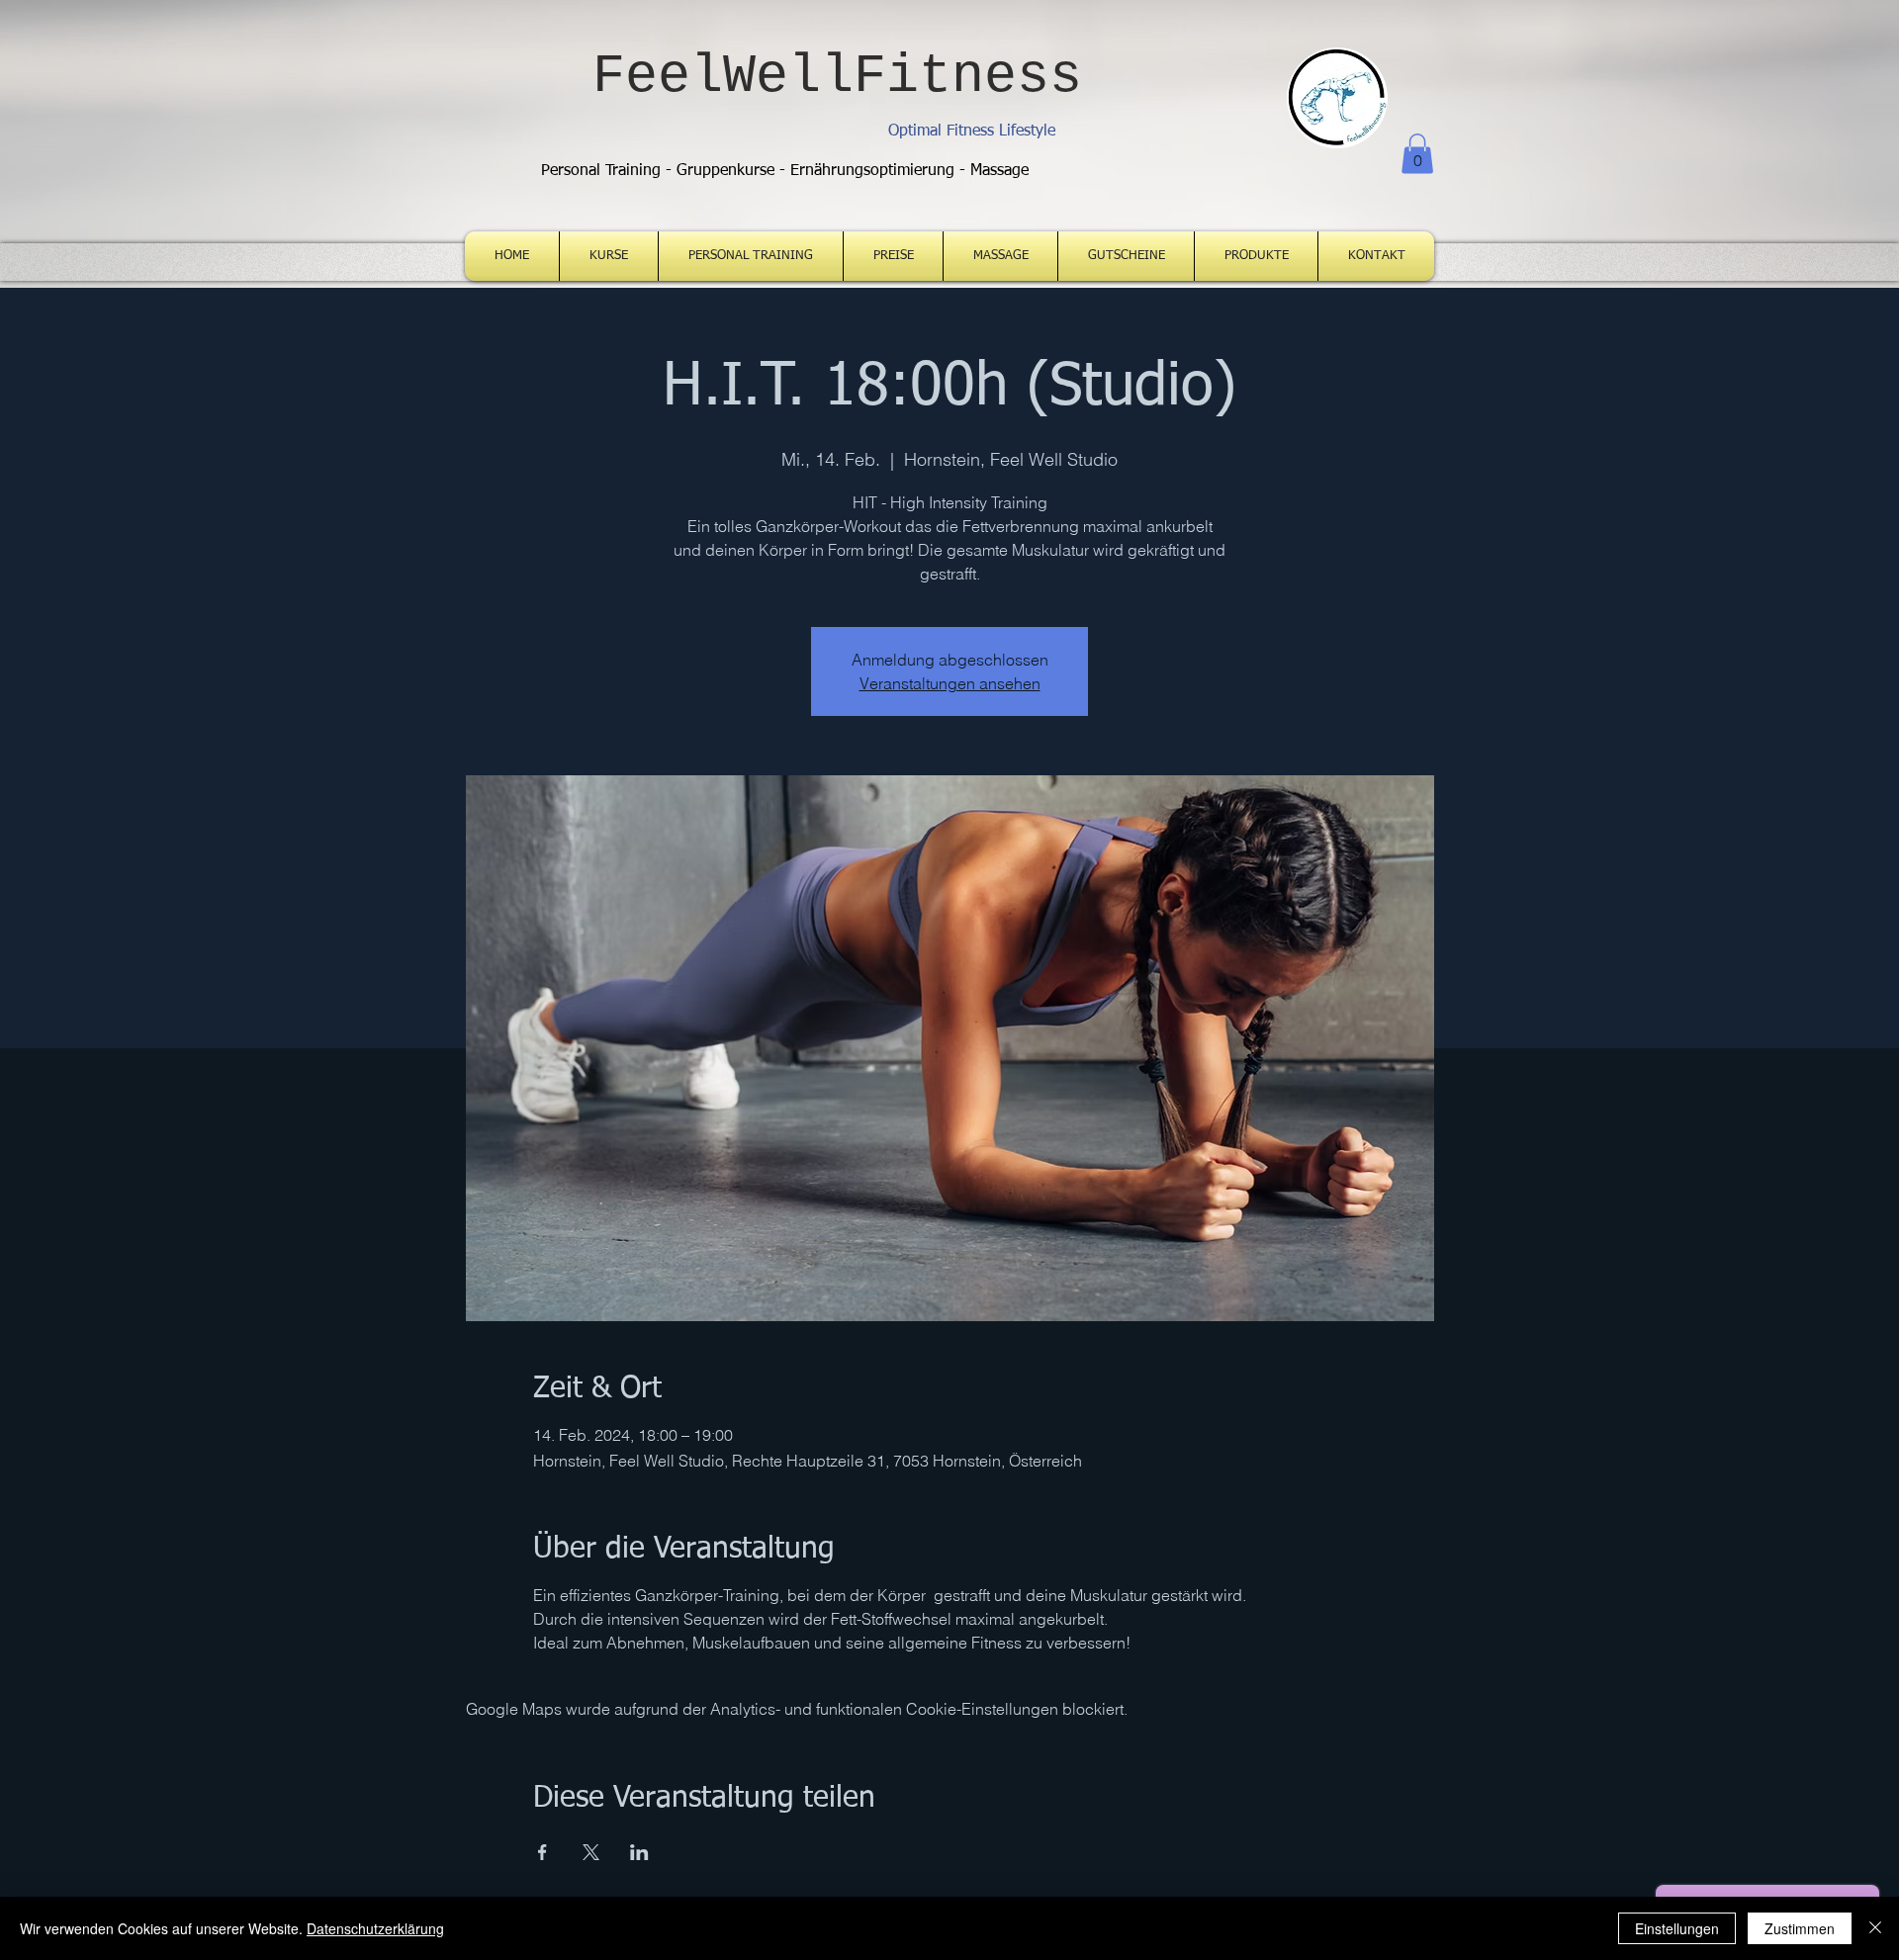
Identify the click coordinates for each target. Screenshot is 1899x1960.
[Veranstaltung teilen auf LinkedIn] (639, 1852)
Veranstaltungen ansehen (950, 683)
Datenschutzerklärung (375, 1928)
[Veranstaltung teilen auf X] (591, 1852)
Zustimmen (1800, 1928)
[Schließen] (1875, 1928)
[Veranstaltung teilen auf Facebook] (543, 1852)
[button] (1417, 154)
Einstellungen (1677, 1928)
